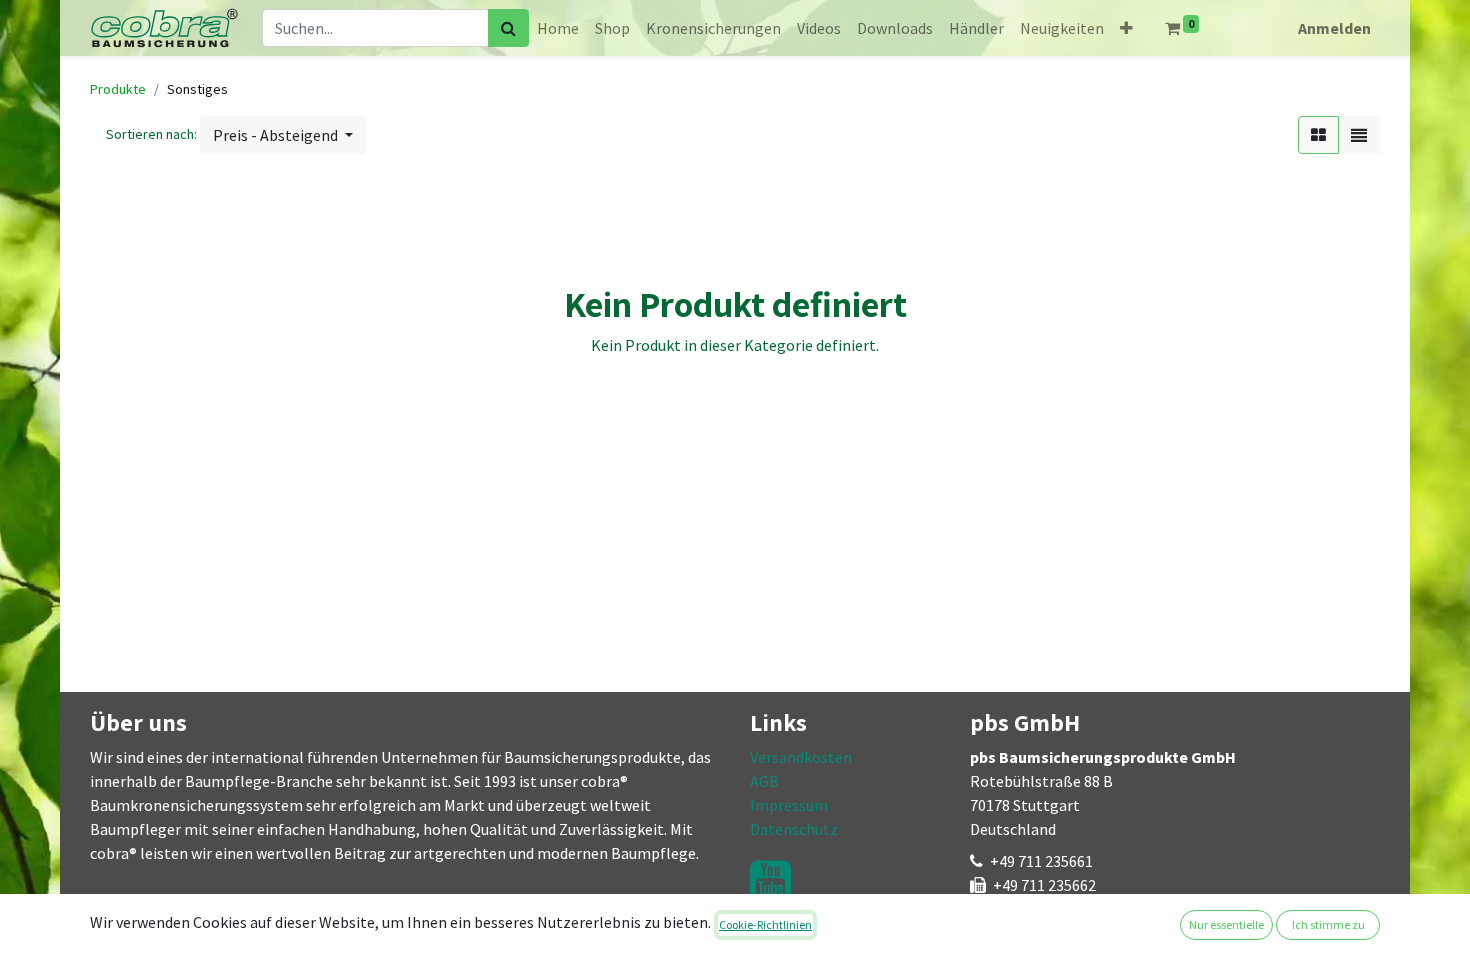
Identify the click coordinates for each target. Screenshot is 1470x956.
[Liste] (1359, 135)
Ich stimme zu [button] (1328, 924)
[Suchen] (508, 28)
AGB (764, 781)
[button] (1126, 28)
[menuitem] (558, 28)
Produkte (118, 89)
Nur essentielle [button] (1226, 924)
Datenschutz (794, 829)
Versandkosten (801, 757)
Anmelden (1334, 28)
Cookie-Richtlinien (765, 924)
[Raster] (1318, 135)
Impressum (789, 805)
